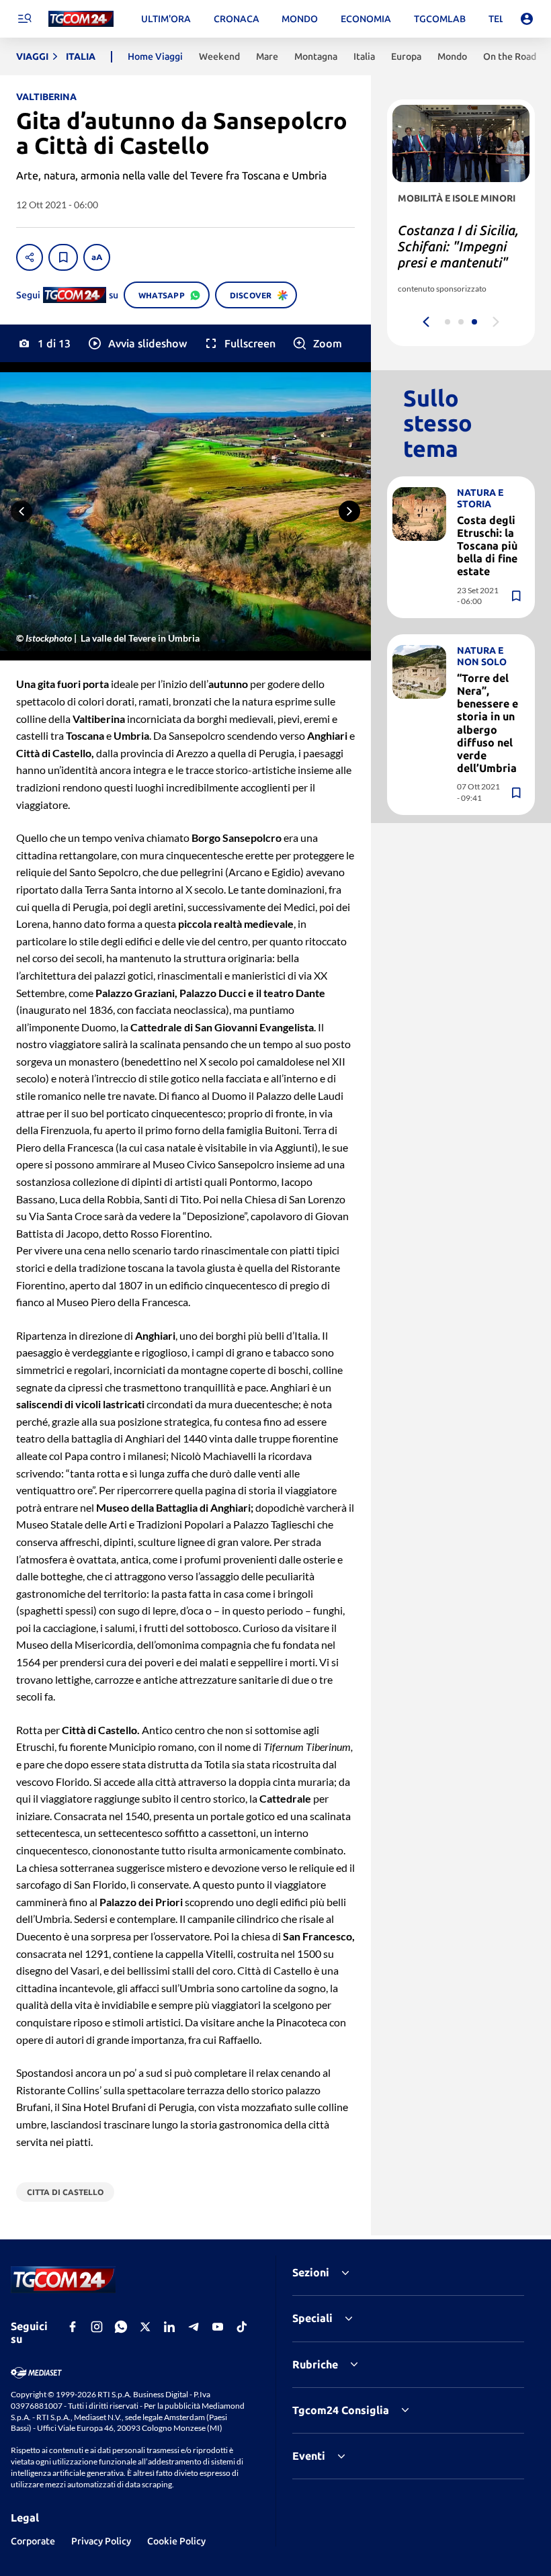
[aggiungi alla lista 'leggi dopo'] (63, 257)
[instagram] (97, 2327)
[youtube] (218, 2327)
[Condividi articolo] (30, 257)
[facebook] (73, 2327)
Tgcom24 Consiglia (341, 2410)
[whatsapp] (121, 2327)
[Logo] (81, 19)
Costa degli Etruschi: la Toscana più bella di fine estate (487, 546)
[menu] (24, 19)
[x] (145, 2327)
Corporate (33, 2541)
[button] (137, 343)
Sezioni (311, 2272)
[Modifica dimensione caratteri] (97, 257)
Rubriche (315, 2364)
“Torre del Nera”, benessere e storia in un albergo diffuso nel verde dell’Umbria (488, 723)
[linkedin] (169, 2327)
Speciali (312, 2318)
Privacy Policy (101, 2541)
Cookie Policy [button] (176, 2541)
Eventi (309, 2456)
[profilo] (527, 19)
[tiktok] (242, 2327)
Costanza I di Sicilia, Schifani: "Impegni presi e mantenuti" (458, 246)
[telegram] (194, 2327)
